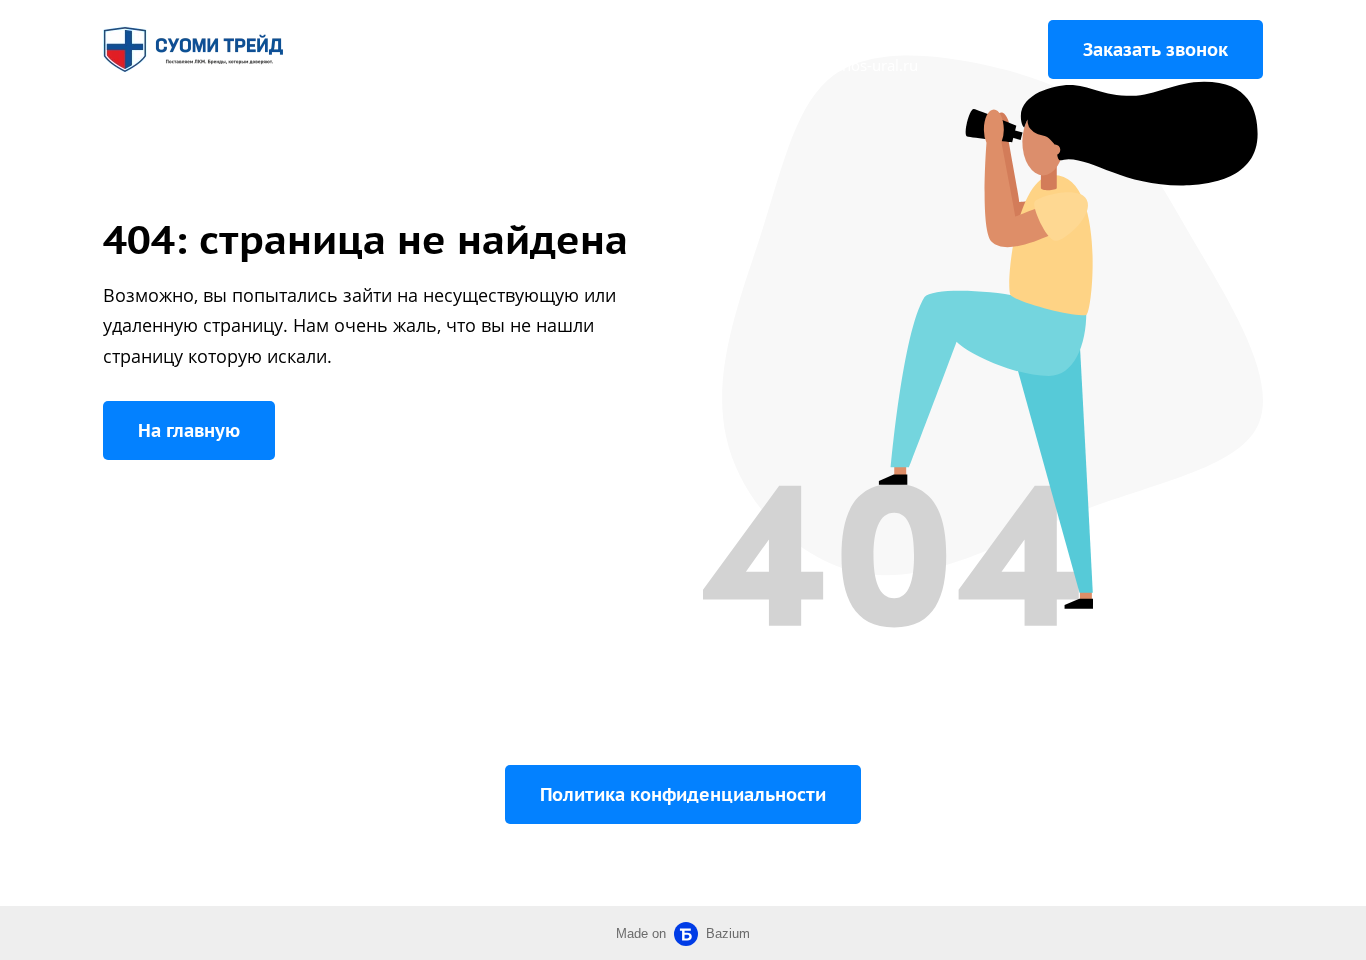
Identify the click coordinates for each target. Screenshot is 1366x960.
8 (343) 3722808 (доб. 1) (896, 36)
